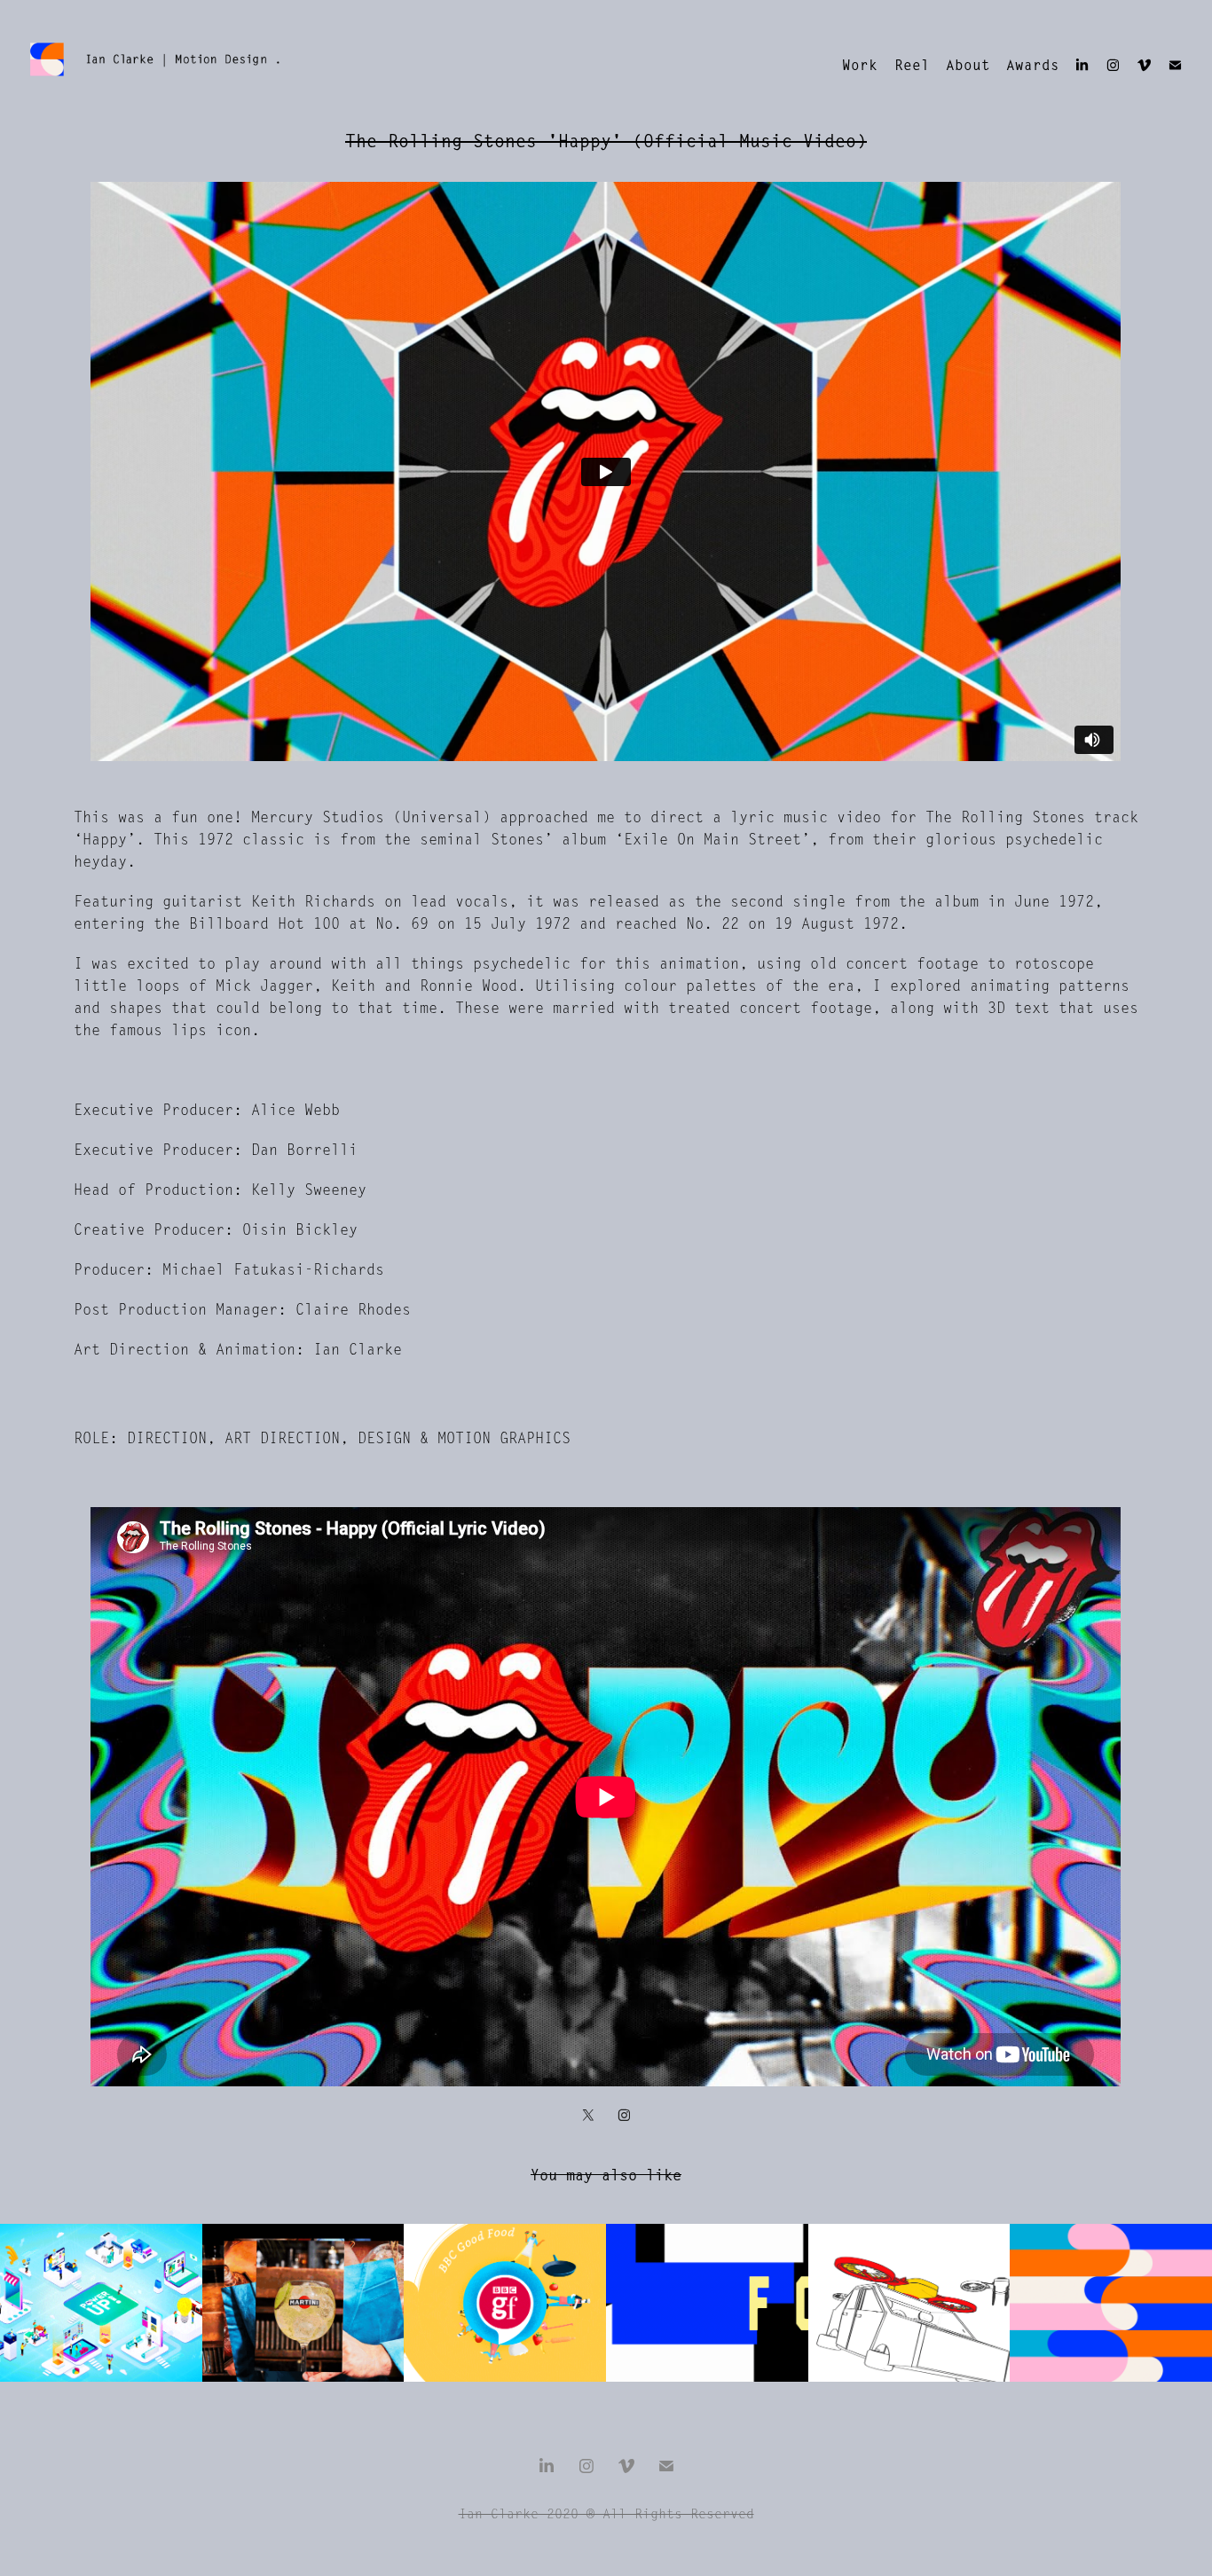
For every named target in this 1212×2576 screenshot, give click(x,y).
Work (860, 65)
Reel (912, 65)
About (968, 65)
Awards (1033, 65)
